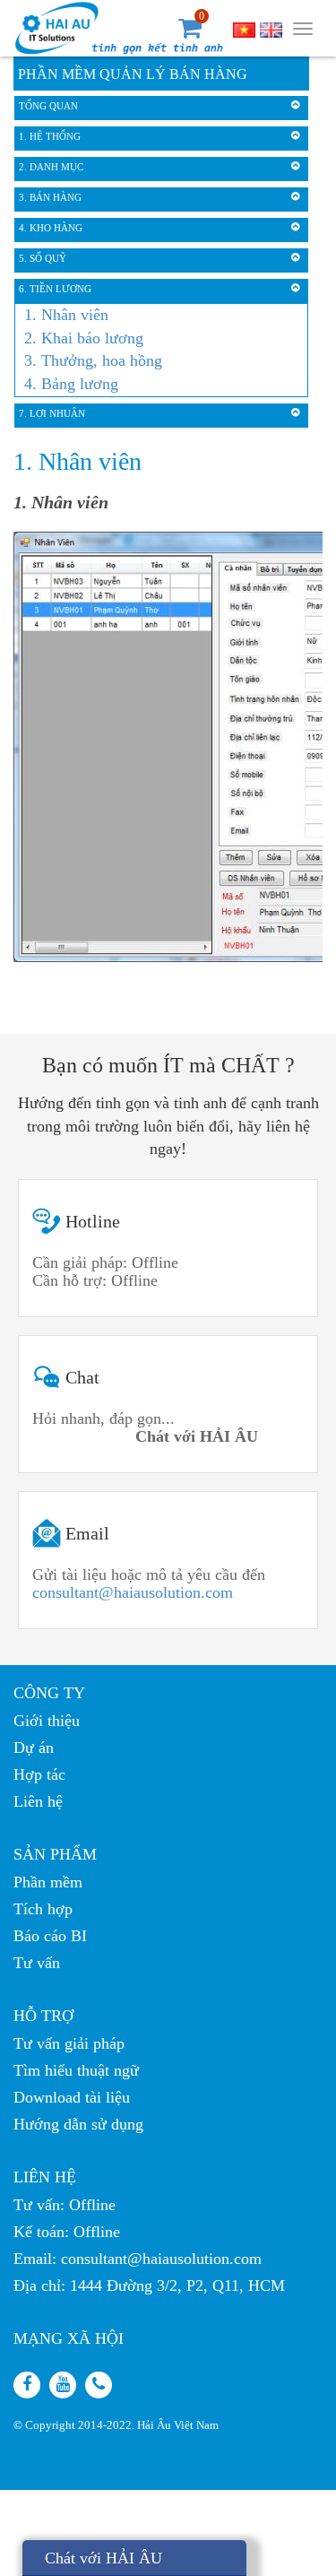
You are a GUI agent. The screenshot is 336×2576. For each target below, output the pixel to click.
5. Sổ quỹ (43, 258)
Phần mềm (48, 1882)
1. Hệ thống (50, 136)
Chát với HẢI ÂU (103, 2558)
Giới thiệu (47, 1721)
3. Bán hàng (50, 197)
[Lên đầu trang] (308, 1822)
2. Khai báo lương (84, 338)
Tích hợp (43, 1909)
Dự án (34, 1748)
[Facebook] (27, 2385)
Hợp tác (39, 1774)
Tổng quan (48, 106)
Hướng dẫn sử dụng (78, 2124)
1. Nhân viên (66, 315)
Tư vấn (37, 1963)
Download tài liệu (72, 2097)
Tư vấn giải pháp (69, 2043)
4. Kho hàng (51, 228)
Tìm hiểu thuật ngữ (76, 2070)
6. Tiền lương (55, 289)
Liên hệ (38, 1801)
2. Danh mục (51, 167)
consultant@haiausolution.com (133, 1592)
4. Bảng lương (71, 384)
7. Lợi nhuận (52, 413)
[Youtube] (63, 2385)
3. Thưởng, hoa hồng (93, 360)
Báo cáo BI (50, 1936)
